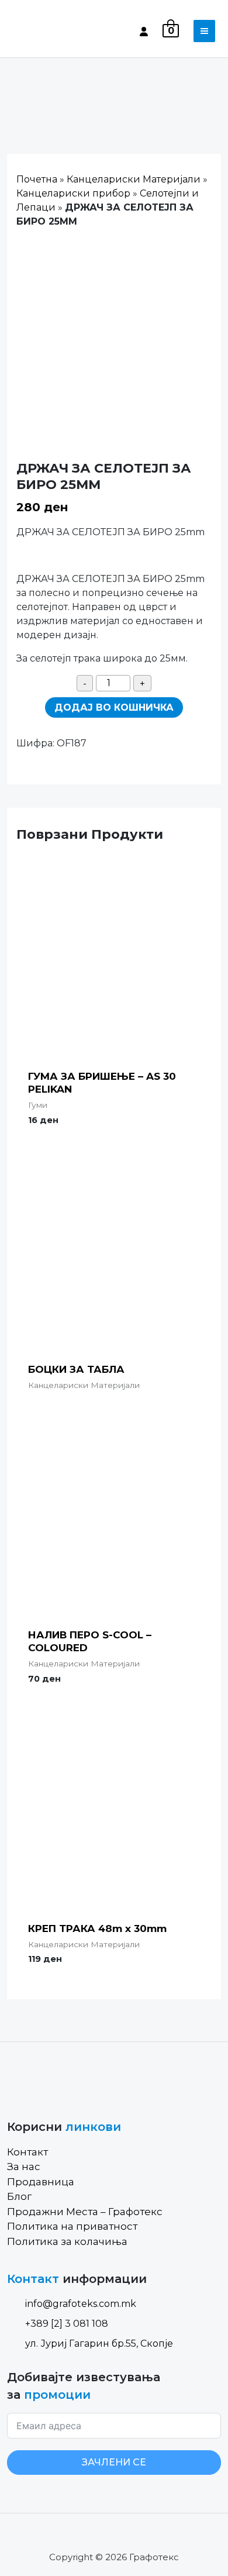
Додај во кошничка (114, 707)
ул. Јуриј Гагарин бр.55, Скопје (99, 2343)
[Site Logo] (57, 31)
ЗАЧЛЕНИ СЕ (114, 2462)
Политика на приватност (72, 2226)
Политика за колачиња (67, 2241)
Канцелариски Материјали (134, 179)
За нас (24, 2167)
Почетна (37, 179)
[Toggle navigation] (204, 31)
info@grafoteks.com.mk (81, 2304)
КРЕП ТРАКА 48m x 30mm (97, 1928)
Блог (19, 2196)
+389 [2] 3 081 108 (67, 2324)
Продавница (41, 2182)
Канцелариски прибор (73, 193)
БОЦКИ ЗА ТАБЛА (76, 1369)
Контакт (27, 2152)
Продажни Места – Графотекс (85, 2212)
